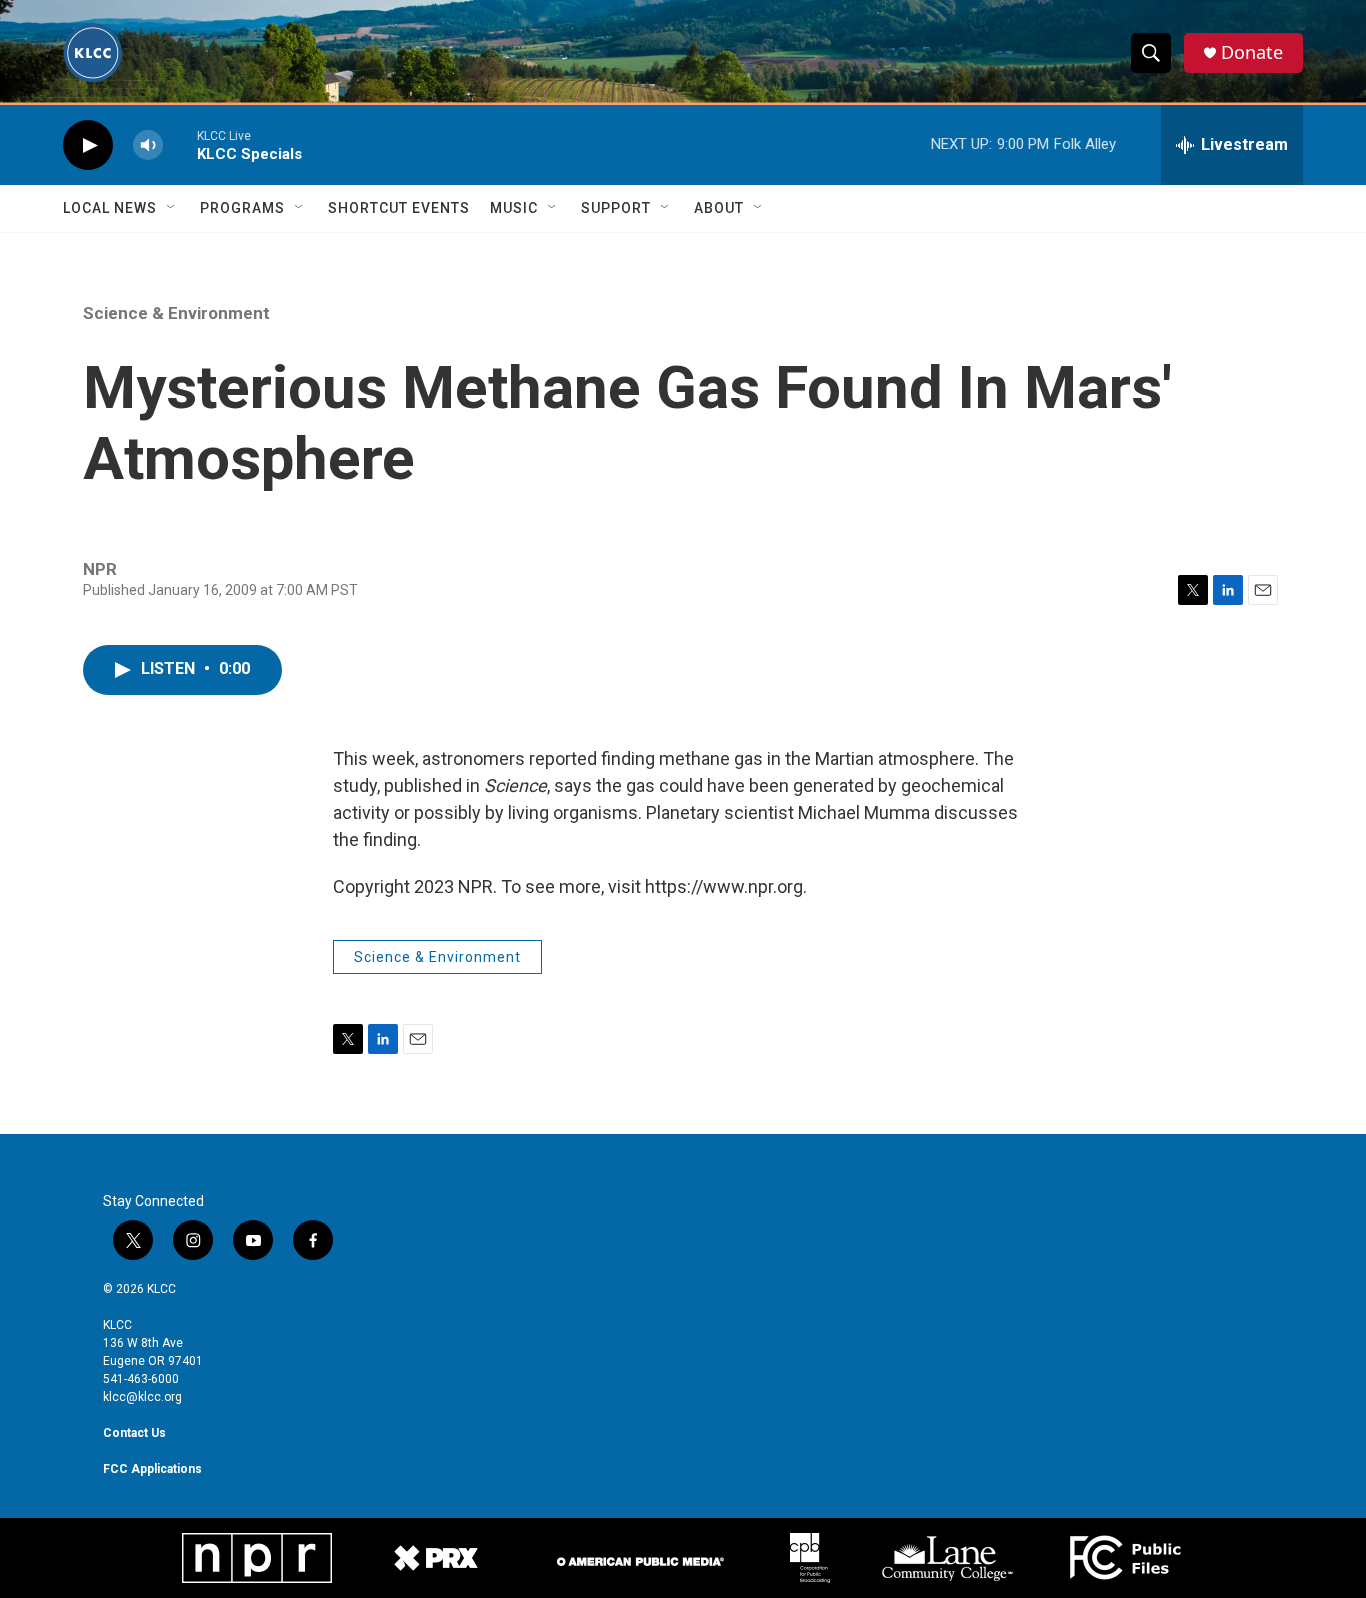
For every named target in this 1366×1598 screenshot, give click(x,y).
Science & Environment (176, 313)
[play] (88, 145)
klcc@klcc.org (142, 1397)
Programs (242, 208)
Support (616, 208)
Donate (1252, 52)
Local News (110, 208)
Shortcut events (399, 208)
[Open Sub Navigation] (172, 208)
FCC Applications (152, 1469)
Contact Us (134, 1433)
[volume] (148, 145)
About (719, 208)
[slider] (180, 144)
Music (514, 208)
